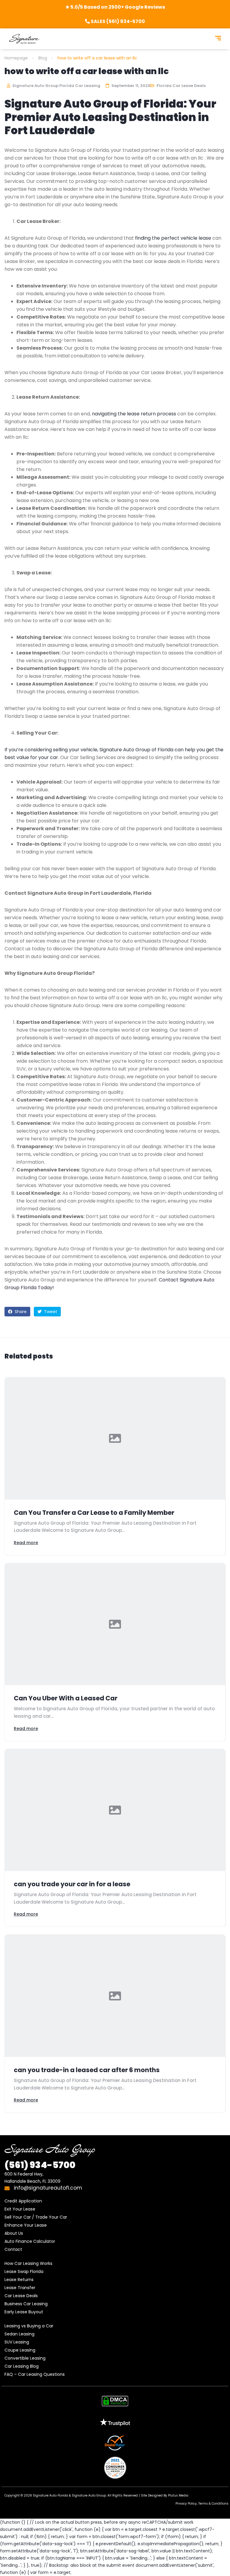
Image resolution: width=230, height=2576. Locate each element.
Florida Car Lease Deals (181, 86)
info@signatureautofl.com (47, 2188)
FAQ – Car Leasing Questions (35, 2374)
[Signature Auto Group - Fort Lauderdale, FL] (24, 39)
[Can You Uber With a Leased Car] (115, 1624)
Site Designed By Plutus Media (165, 2495)
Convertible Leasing (25, 2358)
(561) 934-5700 (40, 2165)
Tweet (50, 1312)
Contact (13, 2249)
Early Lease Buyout (24, 2312)
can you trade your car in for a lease (72, 1884)
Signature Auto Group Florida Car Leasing (56, 86)
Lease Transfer (20, 2288)
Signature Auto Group (89, 2495)
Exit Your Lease (20, 2209)
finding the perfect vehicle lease (173, 238)
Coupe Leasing (20, 2350)
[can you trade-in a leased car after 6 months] (115, 1996)
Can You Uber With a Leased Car (66, 1698)
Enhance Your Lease (26, 2225)
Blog (43, 58)
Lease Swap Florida (24, 2271)
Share (20, 1312)
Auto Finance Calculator (30, 2241)
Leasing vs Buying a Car (29, 2326)
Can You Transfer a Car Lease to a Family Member (94, 1513)
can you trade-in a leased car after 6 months (87, 2070)
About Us (14, 2233)
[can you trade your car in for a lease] (115, 1810)
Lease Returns (19, 2280)
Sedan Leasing (19, 2334)
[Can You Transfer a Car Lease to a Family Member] (115, 1438)
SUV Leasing (17, 2342)
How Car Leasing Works (28, 2263)
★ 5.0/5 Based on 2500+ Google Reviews (115, 7)
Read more (26, 1543)
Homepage (16, 58)
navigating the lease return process (134, 414)
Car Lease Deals (21, 2296)
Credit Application (23, 2201)
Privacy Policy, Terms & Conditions (202, 2504)
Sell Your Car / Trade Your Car (36, 2217)
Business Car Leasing (26, 2304)
